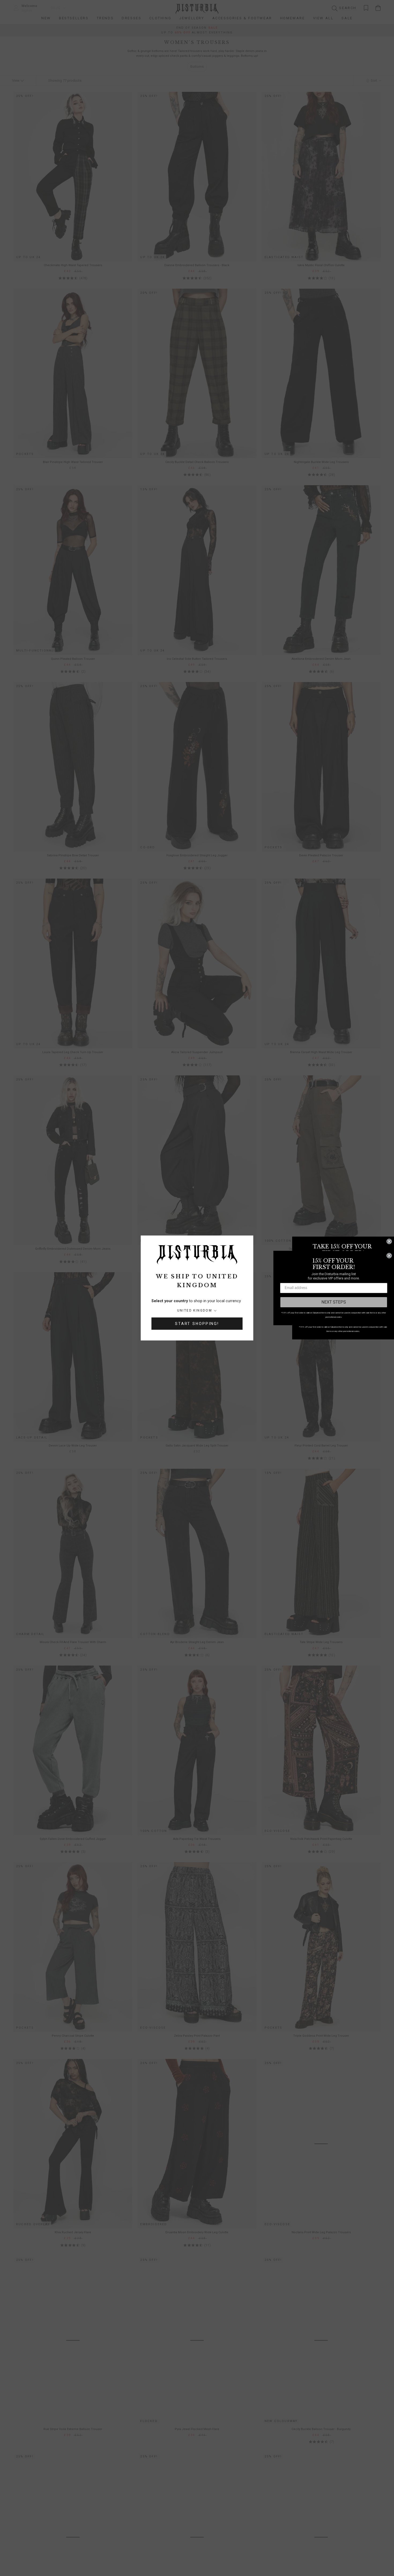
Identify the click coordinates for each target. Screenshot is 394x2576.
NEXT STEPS (334, 1302)
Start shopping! (197, 1324)
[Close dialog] (389, 1241)
